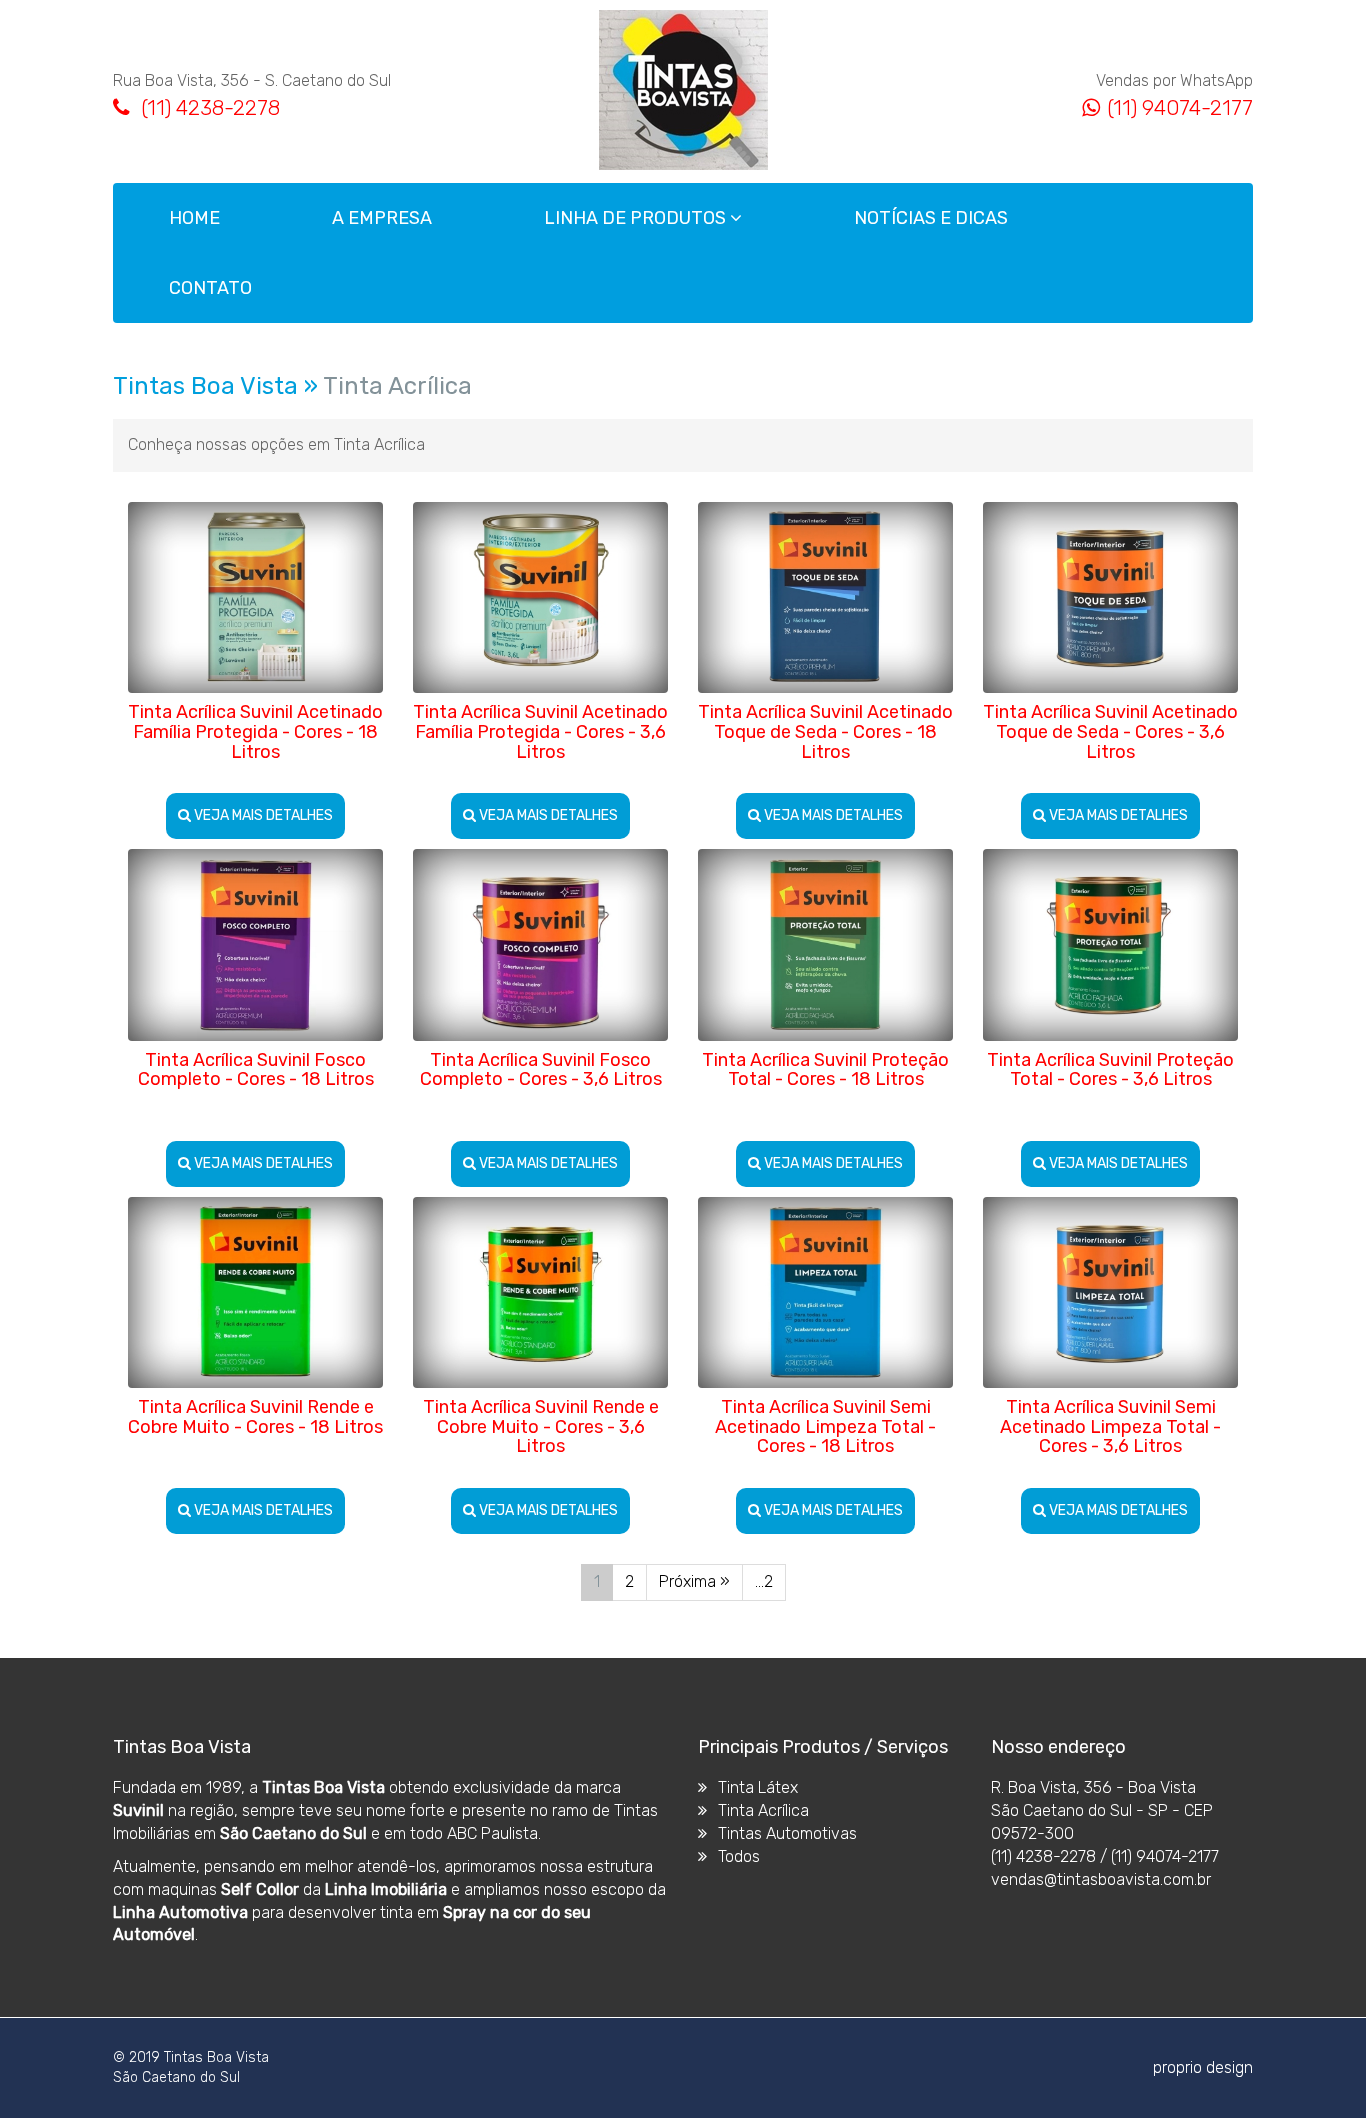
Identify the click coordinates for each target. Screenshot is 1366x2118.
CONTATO (210, 288)
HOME (194, 218)
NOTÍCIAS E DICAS (931, 218)
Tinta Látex (756, 1787)
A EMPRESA (382, 218)
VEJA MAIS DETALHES (262, 815)
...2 (764, 1581)
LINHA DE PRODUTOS (637, 218)
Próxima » (694, 1581)
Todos (737, 1856)
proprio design (1203, 2067)
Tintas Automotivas (785, 1833)
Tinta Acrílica (761, 1810)
